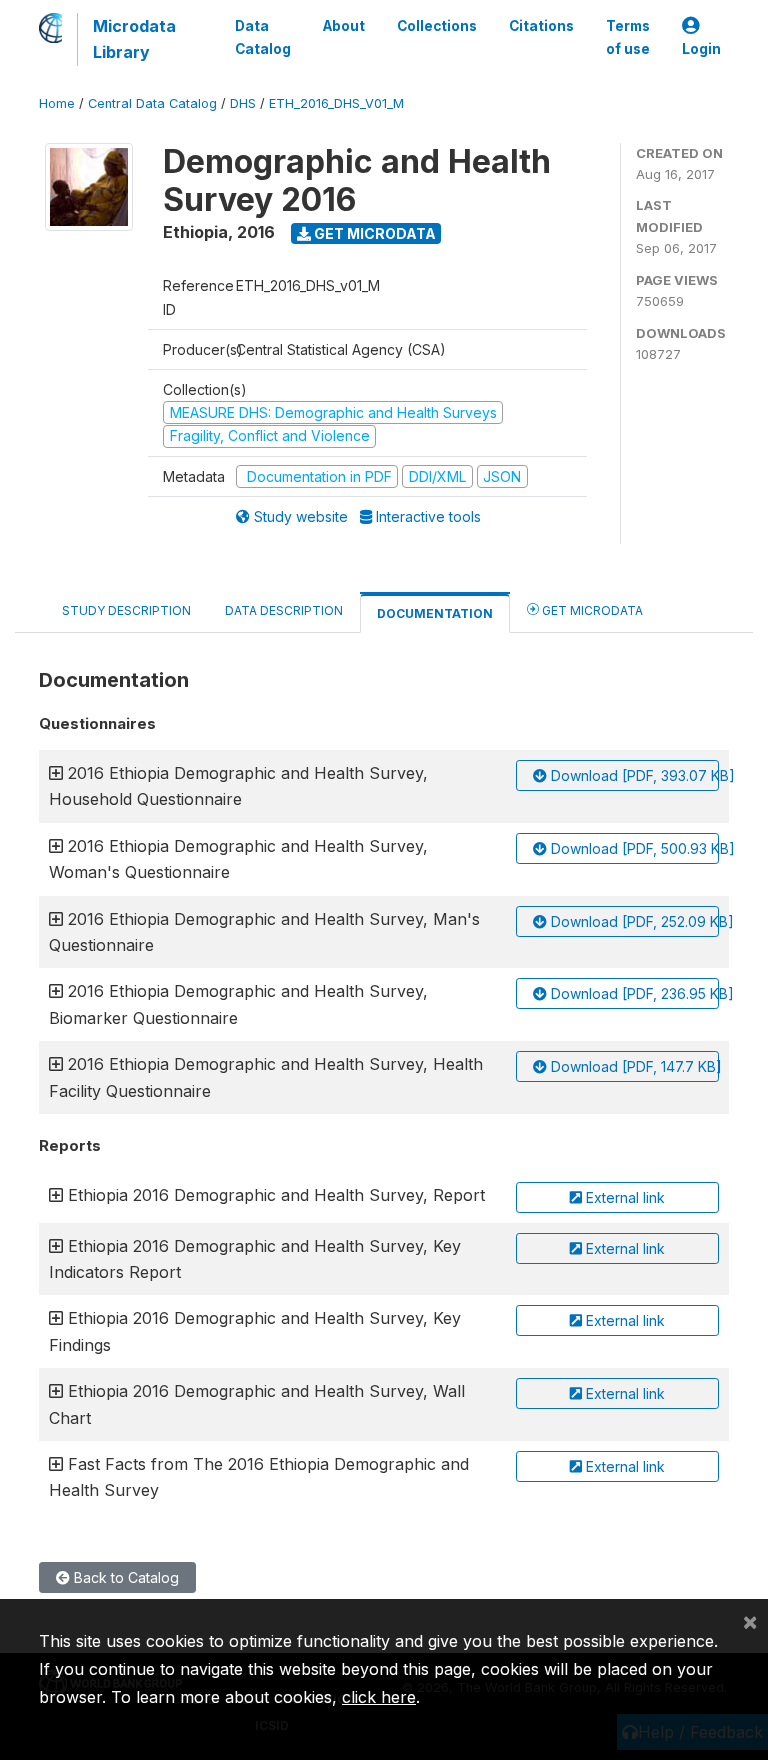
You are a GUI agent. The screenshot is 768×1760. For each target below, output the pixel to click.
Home (57, 103)
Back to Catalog (124, 1577)
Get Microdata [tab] (591, 610)
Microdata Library (134, 39)
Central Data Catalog (152, 103)
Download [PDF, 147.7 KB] (633, 1066)
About (344, 26)
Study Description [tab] (126, 610)
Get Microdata (373, 233)
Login (701, 49)
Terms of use (628, 37)
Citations (541, 26)
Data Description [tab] (284, 610)
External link (623, 1197)
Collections (437, 26)
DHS (243, 103)
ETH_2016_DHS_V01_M (336, 103)
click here (379, 1697)
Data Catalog (263, 37)
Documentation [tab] (435, 613)
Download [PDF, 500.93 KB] (633, 848)
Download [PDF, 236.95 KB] (633, 993)
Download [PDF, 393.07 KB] (633, 775)
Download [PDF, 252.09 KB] (633, 921)
